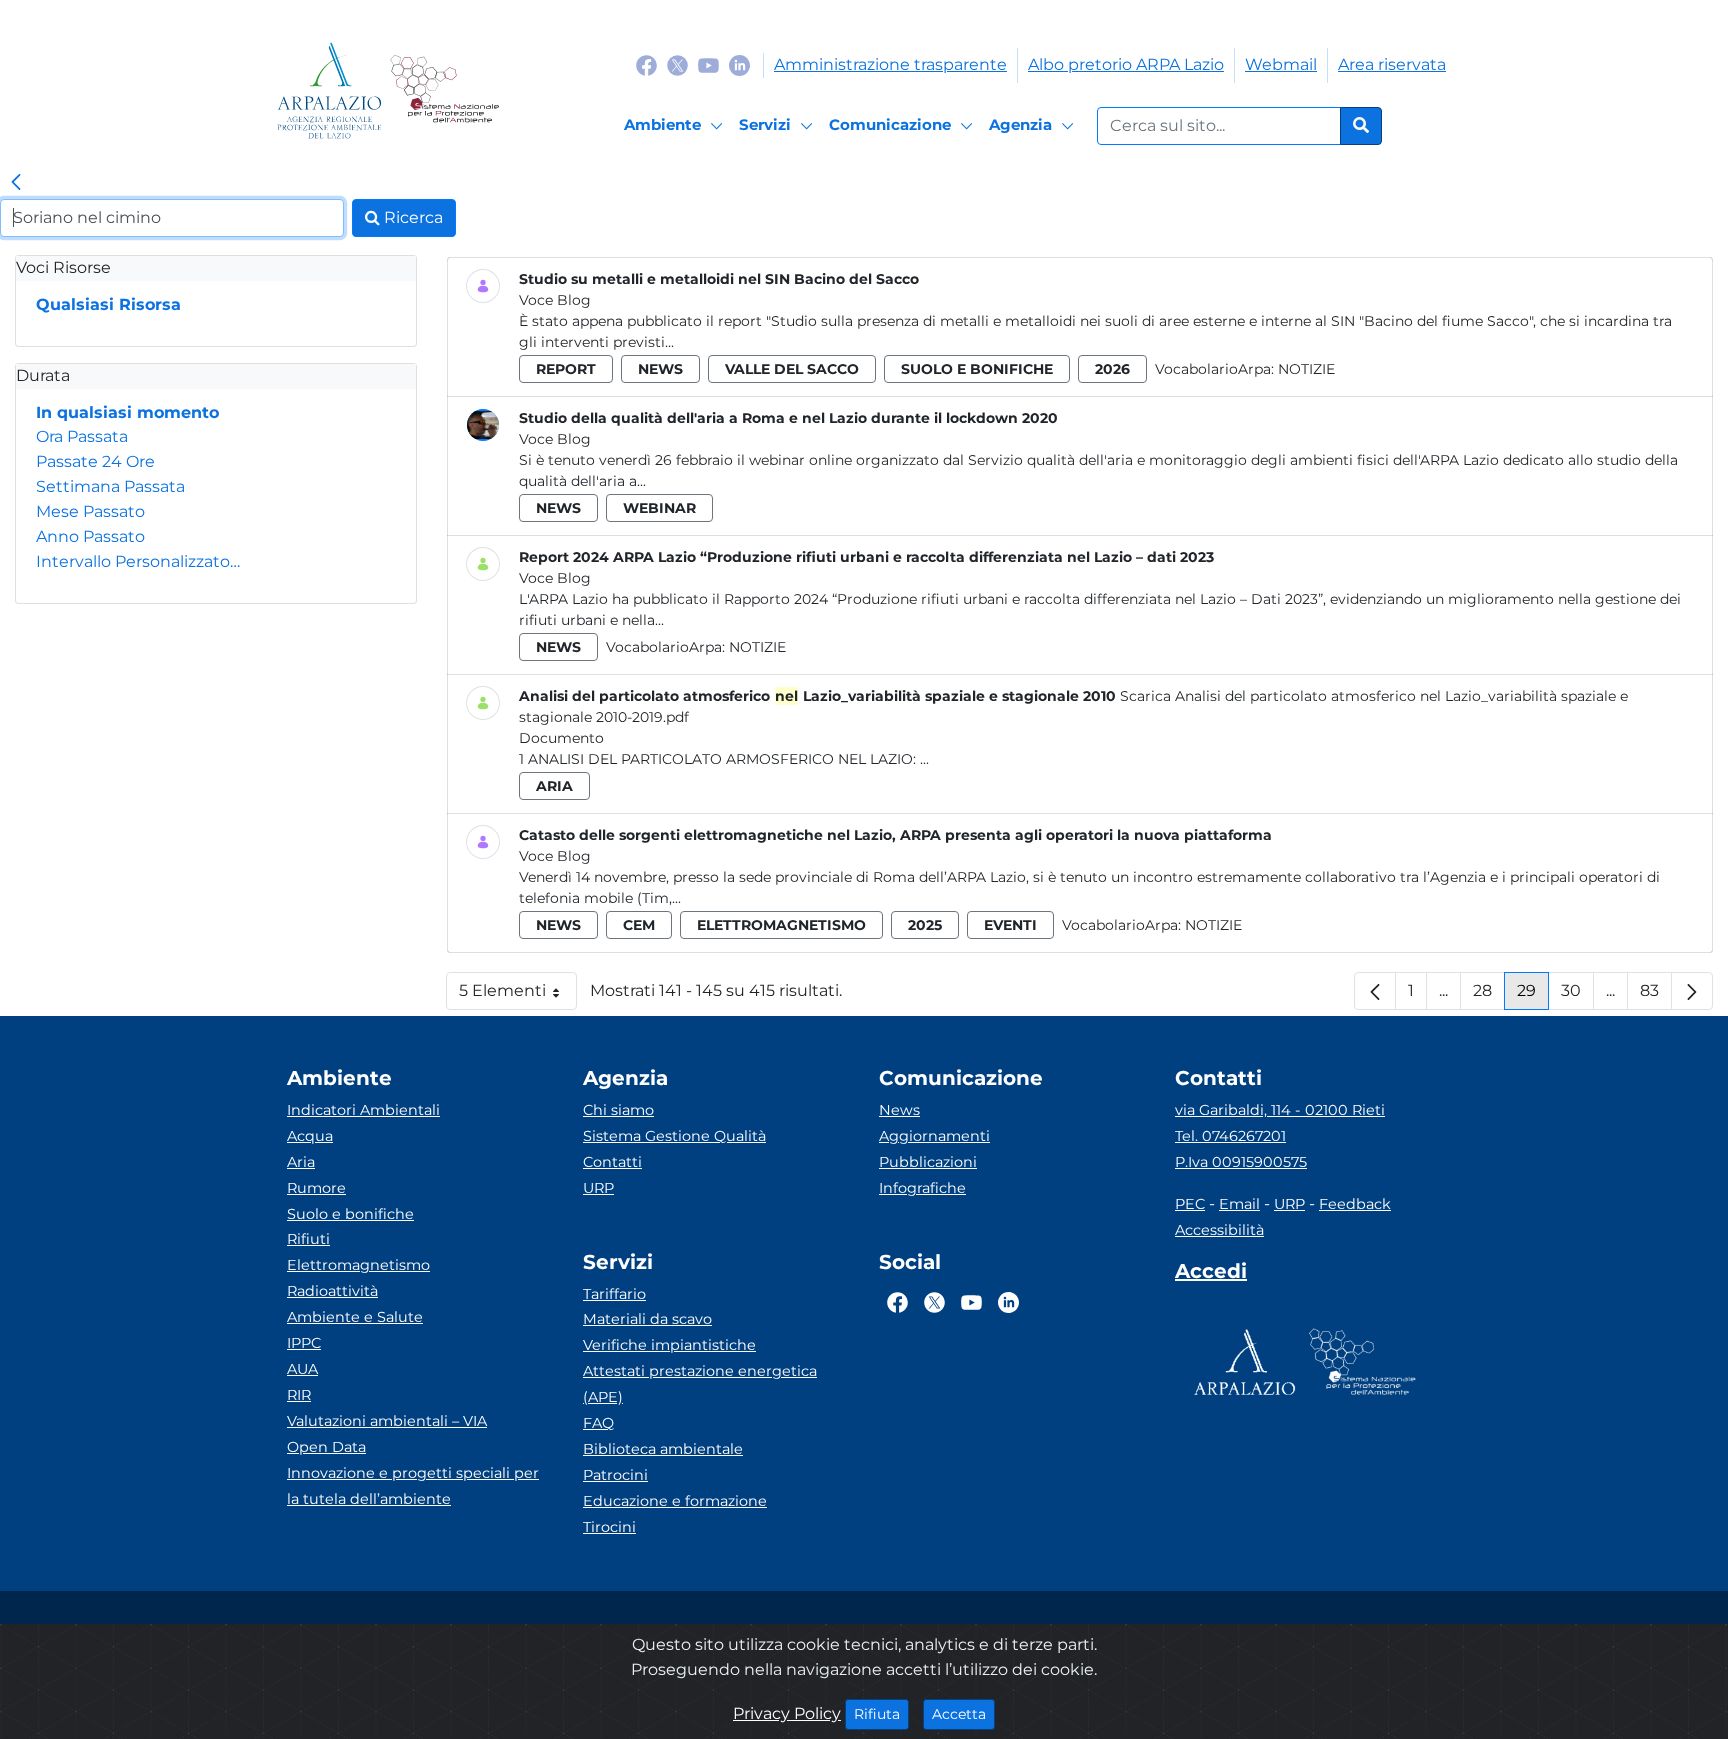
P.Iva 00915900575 (1241, 1162)
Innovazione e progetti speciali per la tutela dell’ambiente (413, 1486)
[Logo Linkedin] (739, 64)
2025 (925, 925)
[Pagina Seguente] (1692, 991)
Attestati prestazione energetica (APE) (700, 1384)
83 (1656, 995)
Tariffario (614, 1294)
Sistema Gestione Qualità (674, 1136)
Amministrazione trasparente (890, 64)
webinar (659, 508)
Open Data (326, 1447)
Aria (301, 1162)
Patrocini (615, 1475)
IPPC (304, 1343)
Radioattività (332, 1291)
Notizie (1306, 369)
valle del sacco (792, 369)
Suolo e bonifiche (350, 1214)
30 (1577, 995)
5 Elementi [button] (518, 995)
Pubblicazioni (928, 1162)
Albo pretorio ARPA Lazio (1126, 64)
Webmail (1281, 64)
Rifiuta (881, 1713)
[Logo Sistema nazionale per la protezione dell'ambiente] (444, 90)
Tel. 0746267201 (1230, 1136)
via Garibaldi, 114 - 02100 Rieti (1280, 1110)
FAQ (598, 1423)
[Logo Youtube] (708, 64)
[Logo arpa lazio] (329, 90)
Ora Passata (82, 436)
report (566, 369)
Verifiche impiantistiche (669, 1345)
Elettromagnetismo (358, 1265)
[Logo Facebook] (646, 64)
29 (1533, 995)
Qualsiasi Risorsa (108, 304)
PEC (1190, 1204)
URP (598, 1188)
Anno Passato (90, 536)
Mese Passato (90, 511)
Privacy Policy (787, 1713)
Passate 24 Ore (95, 461)
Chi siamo (618, 1110)
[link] (16, 183)
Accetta (963, 1713)
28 (1489, 995)
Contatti (612, 1162)
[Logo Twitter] (677, 64)
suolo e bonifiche (977, 369)
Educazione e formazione (675, 1501)
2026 (1112, 369)
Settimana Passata (110, 486)
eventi (1010, 925)
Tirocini (609, 1527)
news (660, 369)
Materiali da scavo (647, 1319)
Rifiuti (308, 1239)
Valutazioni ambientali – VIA (387, 1421)
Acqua (310, 1136)
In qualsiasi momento (127, 412)
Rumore (316, 1188)
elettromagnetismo (781, 925)
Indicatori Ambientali (363, 1110)
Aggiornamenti (934, 1136)
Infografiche (922, 1188)
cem (639, 925)
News (899, 1110)
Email (1239, 1204)
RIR (299, 1395)
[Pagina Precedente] (1375, 991)
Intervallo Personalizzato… (138, 561)
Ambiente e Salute (355, 1317)
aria (554, 786)
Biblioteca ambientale (663, 1449)
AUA (302, 1369)
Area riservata (1392, 64)
